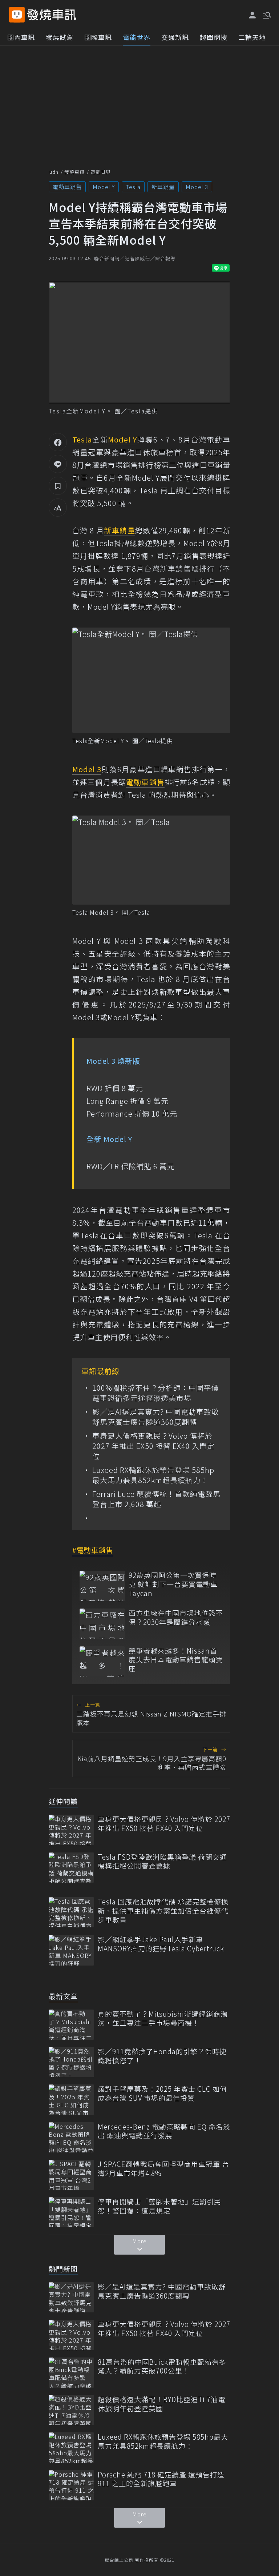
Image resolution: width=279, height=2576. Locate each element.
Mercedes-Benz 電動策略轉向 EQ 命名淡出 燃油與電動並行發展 (164, 2131)
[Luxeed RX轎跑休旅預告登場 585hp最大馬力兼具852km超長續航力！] (71, 2447)
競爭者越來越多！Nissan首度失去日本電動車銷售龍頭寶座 (176, 1660)
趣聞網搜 (214, 37)
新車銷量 (163, 187)
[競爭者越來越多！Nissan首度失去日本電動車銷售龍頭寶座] (102, 1661)
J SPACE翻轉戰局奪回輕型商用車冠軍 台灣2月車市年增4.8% (163, 2169)
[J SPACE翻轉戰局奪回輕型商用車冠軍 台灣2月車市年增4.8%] (71, 2175)
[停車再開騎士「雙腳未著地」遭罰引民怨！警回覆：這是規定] (71, 2212)
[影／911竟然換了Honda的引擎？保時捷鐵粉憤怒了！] (71, 2062)
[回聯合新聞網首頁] (17, 15)
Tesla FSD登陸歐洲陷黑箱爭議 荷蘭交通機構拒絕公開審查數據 (162, 1861)
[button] (266, 15)
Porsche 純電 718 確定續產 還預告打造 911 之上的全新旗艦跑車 (161, 2479)
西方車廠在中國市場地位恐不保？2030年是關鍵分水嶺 (176, 1617)
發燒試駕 (60, 37)
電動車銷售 (67, 187)
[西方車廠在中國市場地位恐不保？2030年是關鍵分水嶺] (102, 1624)
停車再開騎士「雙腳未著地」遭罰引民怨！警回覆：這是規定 (159, 2206)
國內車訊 (21, 37)
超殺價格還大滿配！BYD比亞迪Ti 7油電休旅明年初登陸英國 (161, 2404)
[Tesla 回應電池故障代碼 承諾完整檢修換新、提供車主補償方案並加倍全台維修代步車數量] (71, 1912)
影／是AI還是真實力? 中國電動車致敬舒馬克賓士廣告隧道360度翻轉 (156, 1417)
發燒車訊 (74, 172)
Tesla (133, 187)
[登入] (252, 15)
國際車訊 (98, 37)
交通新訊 (175, 37)
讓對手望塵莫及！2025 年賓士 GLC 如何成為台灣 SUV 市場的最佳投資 (162, 2093)
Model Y (104, 187)
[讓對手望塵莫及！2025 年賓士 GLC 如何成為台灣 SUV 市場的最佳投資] (71, 2100)
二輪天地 (252, 37)
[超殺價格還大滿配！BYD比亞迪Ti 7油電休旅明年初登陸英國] (71, 2410)
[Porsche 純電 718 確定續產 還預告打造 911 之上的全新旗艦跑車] (71, 2485)
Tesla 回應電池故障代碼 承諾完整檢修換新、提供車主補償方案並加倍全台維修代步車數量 (163, 1911)
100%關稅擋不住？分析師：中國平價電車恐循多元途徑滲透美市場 (156, 1393)
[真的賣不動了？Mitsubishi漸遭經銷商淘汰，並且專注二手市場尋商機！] (71, 2025)
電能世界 (137, 37)
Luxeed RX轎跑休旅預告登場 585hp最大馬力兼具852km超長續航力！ (153, 1475)
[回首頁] (52, 15)
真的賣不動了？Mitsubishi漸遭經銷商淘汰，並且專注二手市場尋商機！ (163, 2018)
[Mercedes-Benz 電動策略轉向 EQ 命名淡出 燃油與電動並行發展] (71, 2137)
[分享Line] (58, 464)
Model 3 (197, 187)
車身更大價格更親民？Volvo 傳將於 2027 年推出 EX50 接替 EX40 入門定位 (153, 1446)
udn (54, 172)
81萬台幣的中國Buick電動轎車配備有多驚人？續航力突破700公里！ (162, 2366)
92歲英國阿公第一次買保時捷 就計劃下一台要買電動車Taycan (173, 1584)
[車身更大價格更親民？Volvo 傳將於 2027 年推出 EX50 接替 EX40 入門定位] (71, 1830)
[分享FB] (58, 442)
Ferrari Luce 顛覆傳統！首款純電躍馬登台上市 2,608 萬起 (156, 1499)
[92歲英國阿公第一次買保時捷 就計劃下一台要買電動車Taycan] (102, 1586)
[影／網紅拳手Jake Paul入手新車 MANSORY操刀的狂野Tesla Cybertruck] (71, 1950)
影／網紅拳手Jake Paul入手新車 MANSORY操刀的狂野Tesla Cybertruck (161, 1944)
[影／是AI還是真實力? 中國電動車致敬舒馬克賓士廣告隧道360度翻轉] (71, 2297)
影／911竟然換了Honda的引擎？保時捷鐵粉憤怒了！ (162, 2056)
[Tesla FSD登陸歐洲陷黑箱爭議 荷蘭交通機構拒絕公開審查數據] (71, 1868)
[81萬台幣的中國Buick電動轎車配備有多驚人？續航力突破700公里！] (71, 2373)
